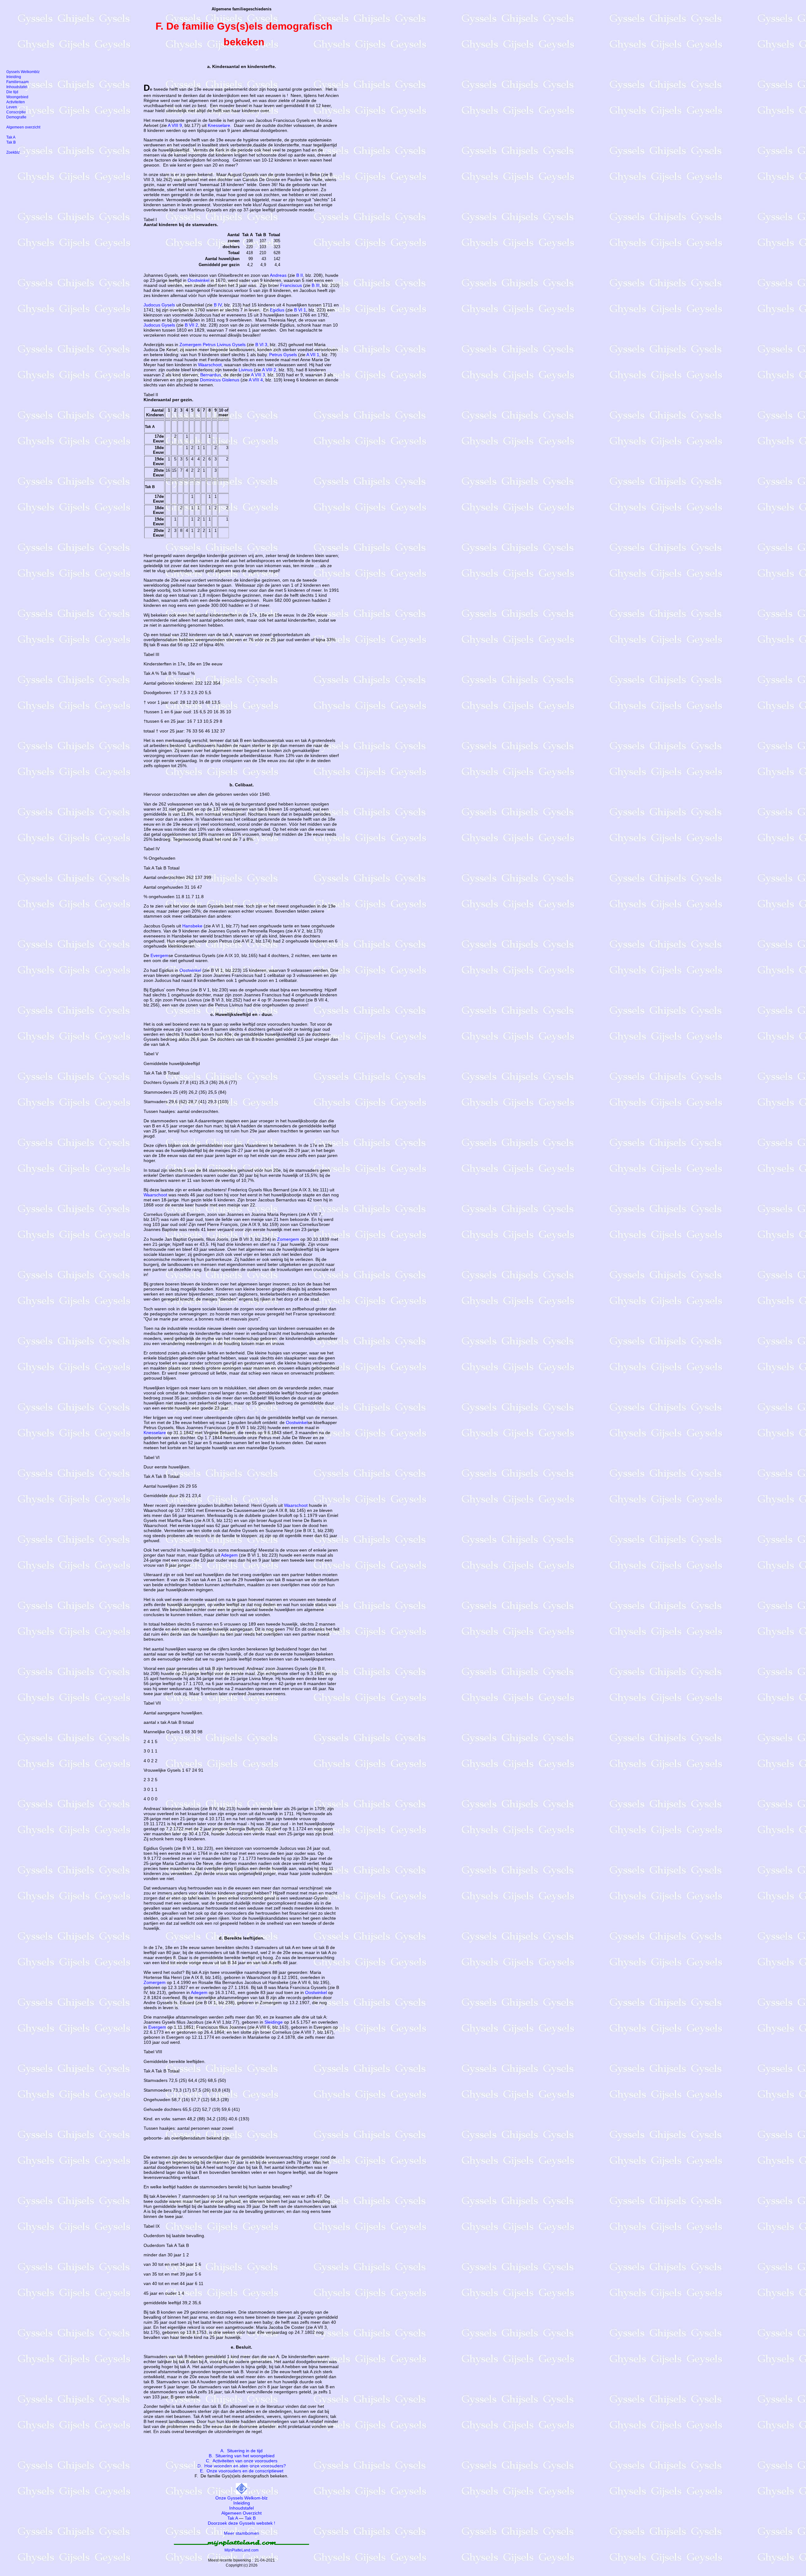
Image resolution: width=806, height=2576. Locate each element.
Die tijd (12, 92)
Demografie (16, 117)
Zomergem (190, 345)
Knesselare (219, 125)
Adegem (229, 1555)
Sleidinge (274, 2022)
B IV (218, 305)
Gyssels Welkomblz (23, 72)
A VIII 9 (175, 125)
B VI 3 (261, 345)
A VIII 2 (269, 370)
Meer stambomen (241, 2533)
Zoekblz (13, 152)
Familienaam (17, 82)
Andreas (278, 275)
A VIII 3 (258, 375)
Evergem (159, 955)
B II (300, 275)
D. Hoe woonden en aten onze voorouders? (242, 2466)
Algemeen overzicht (23, 127)
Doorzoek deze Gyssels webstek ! (241, 2523)
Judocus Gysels (159, 305)
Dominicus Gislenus (220, 380)
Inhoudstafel (241, 2508)
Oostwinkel (199, 280)
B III (316, 285)
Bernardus (211, 375)
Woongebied (17, 97)
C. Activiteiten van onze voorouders (242, 2461)
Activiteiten (16, 102)
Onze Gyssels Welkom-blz (241, 2498)
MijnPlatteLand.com (241, 2550)
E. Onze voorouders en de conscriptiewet (242, 2471)
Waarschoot (210, 365)
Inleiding (242, 2503)
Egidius (277, 310)
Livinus (246, 370)
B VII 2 (191, 325)
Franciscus (291, 285)
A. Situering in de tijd (241, 2451)
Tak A (233, 2518)
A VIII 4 (256, 380)
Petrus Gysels (283, 355)
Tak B (250, 2518)
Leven (12, 107)
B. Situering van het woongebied (242, 2456)
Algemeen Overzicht (241, 2513)
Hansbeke (192, 926)
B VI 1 (300, 310)
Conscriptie (16, 112)
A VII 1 (313, 355)
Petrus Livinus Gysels (224, 345)
